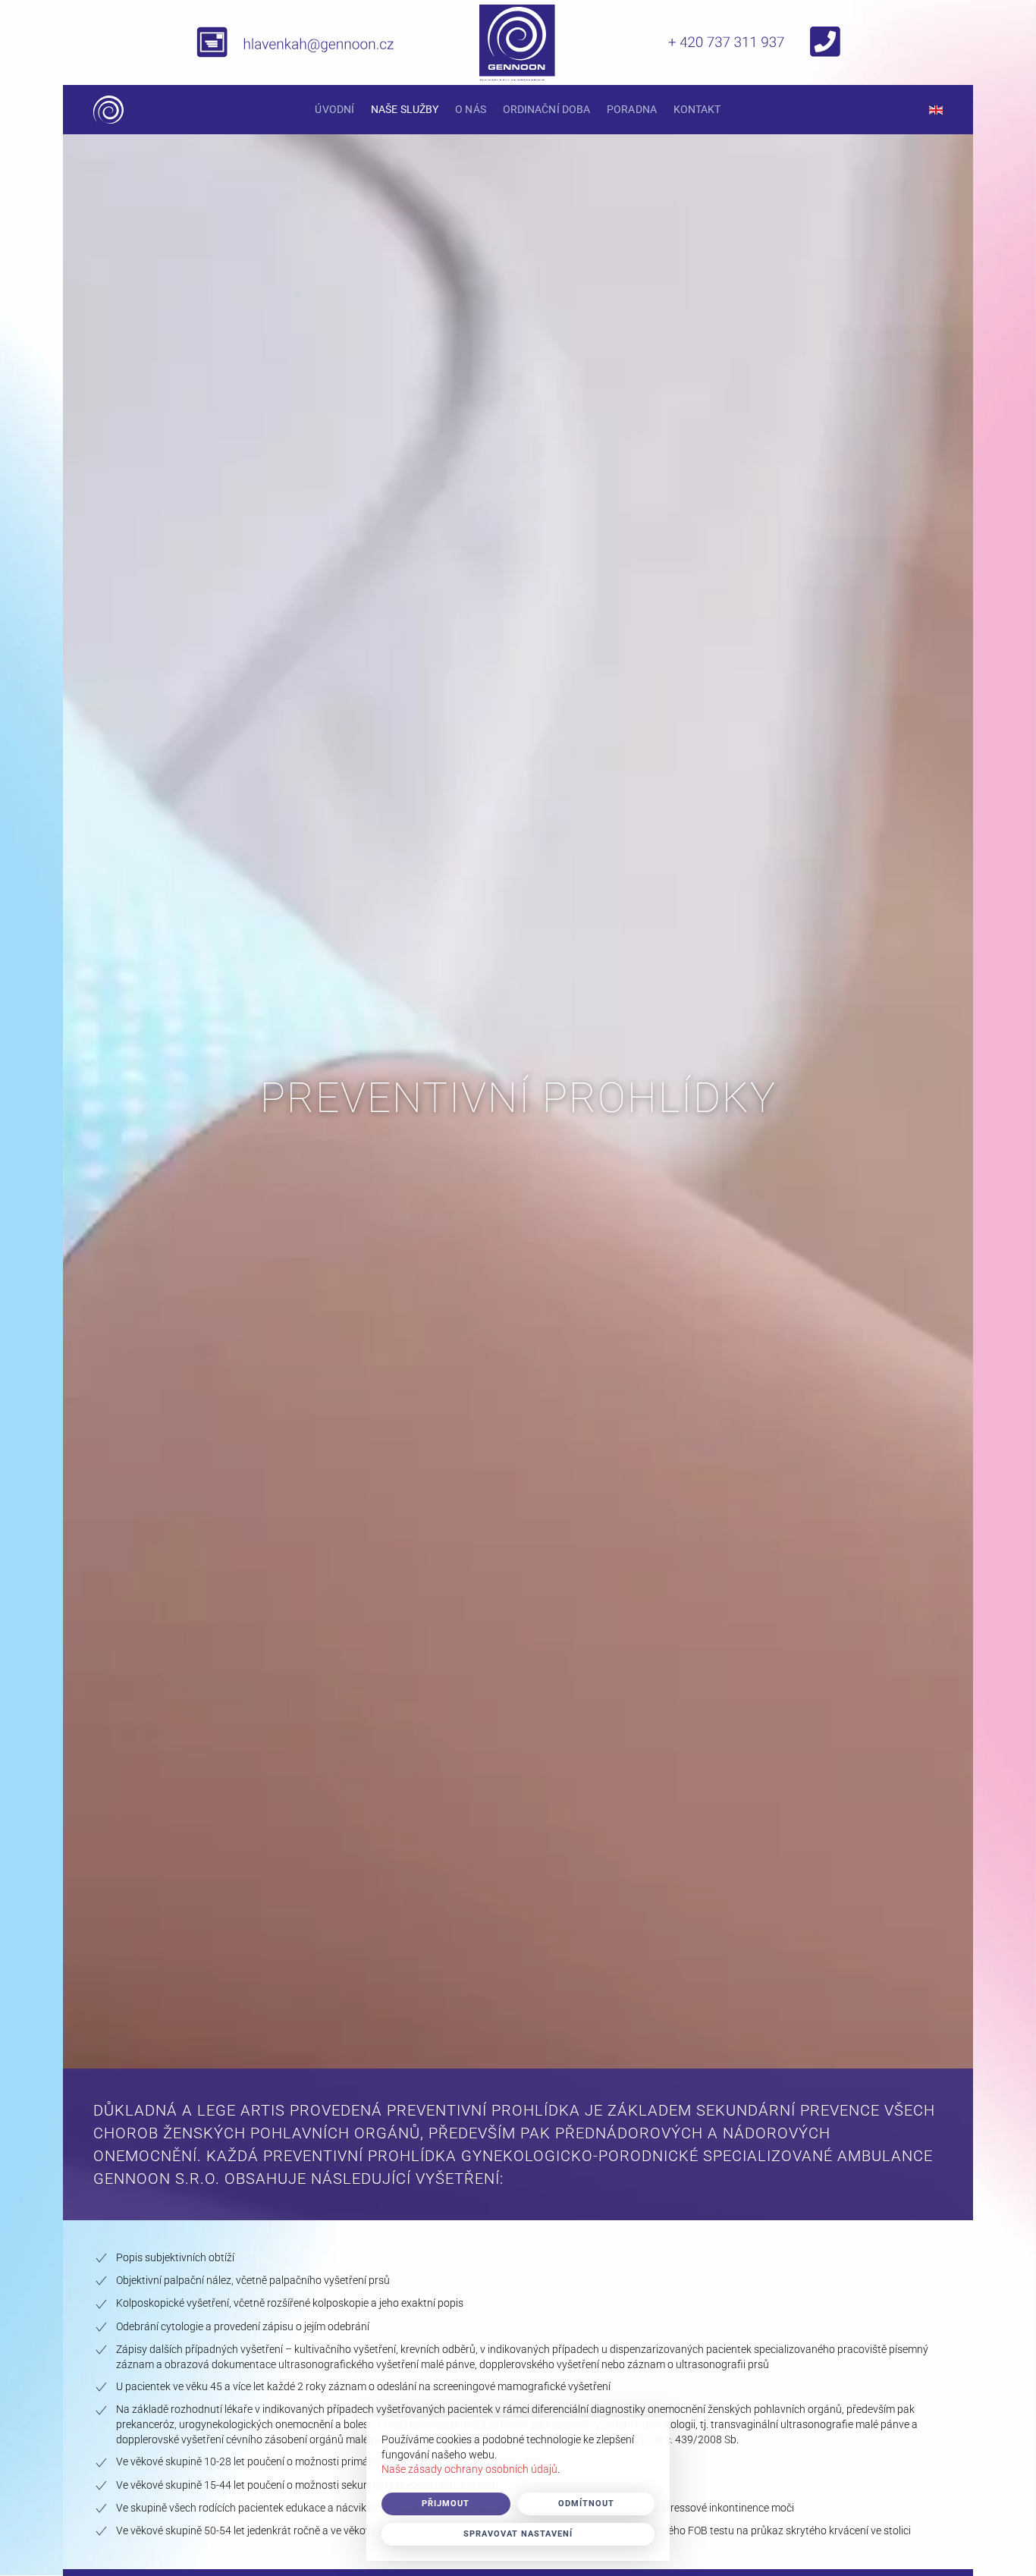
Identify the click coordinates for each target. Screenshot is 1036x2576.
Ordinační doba (546, 109)
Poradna (632, 109)
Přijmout (446, 2504)
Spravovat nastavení (518, 2534)
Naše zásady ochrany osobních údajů (469, 2469)
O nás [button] (471, 109)
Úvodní (334, 109)
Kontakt (697, 109)
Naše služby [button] (405, 109)
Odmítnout (586, 2504)
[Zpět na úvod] (108, 110)
